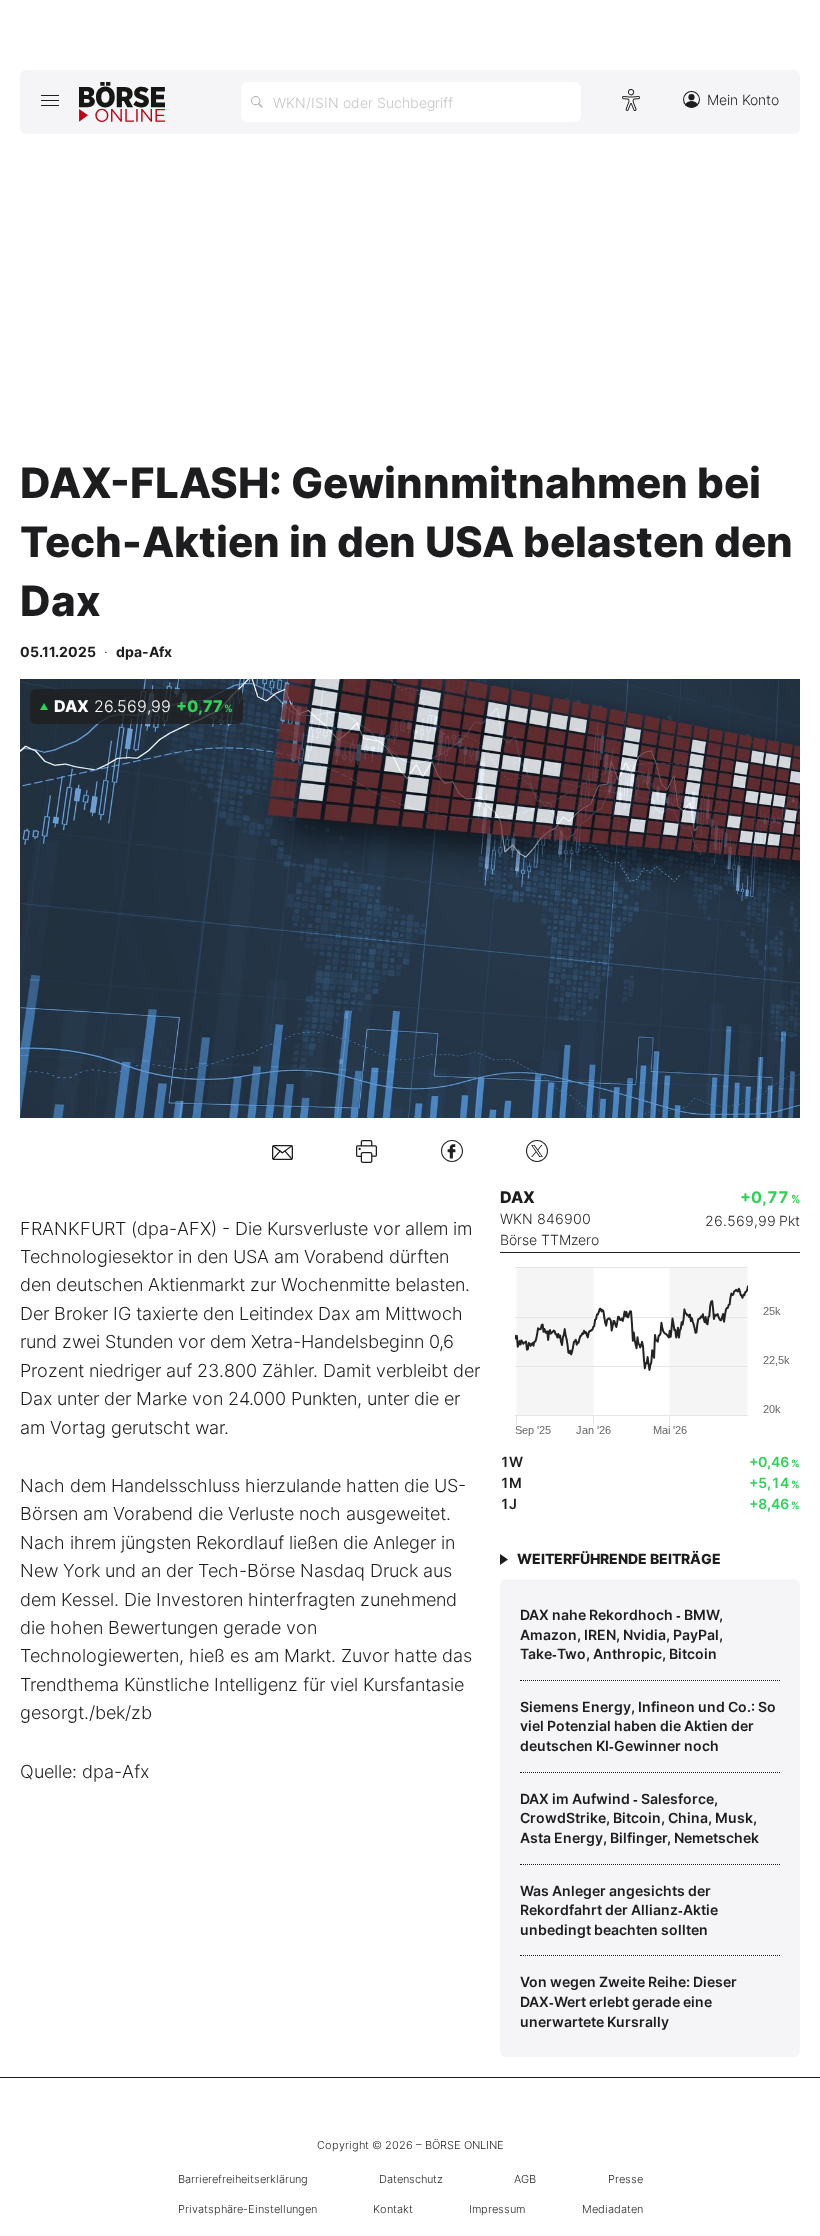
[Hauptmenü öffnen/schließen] (49, 100)
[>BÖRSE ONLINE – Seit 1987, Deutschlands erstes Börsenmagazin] (122, 102)
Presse (625, 2179)
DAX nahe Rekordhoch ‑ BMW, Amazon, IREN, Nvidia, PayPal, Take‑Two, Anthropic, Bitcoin (621, 1634)
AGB (525, 2179)
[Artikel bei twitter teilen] (537, 1150)
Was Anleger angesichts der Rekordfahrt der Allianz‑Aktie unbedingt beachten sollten (619, 1910)
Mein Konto (743, 99)
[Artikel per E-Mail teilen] (282, 1150)
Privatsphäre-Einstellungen (247, 2209)
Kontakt (393, 2209)
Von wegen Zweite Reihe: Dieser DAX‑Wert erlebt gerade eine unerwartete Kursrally (628, 2001)
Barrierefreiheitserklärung (243, 2179)
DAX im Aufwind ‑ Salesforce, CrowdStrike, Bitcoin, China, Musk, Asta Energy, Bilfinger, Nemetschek (639, 1818)
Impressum (497, 2209)
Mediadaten (612, 2209)
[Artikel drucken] (366, 1151)
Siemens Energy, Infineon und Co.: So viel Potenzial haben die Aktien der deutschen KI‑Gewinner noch (648, 1726)
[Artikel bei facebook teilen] (452, 1150)
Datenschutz (411, 2179)
